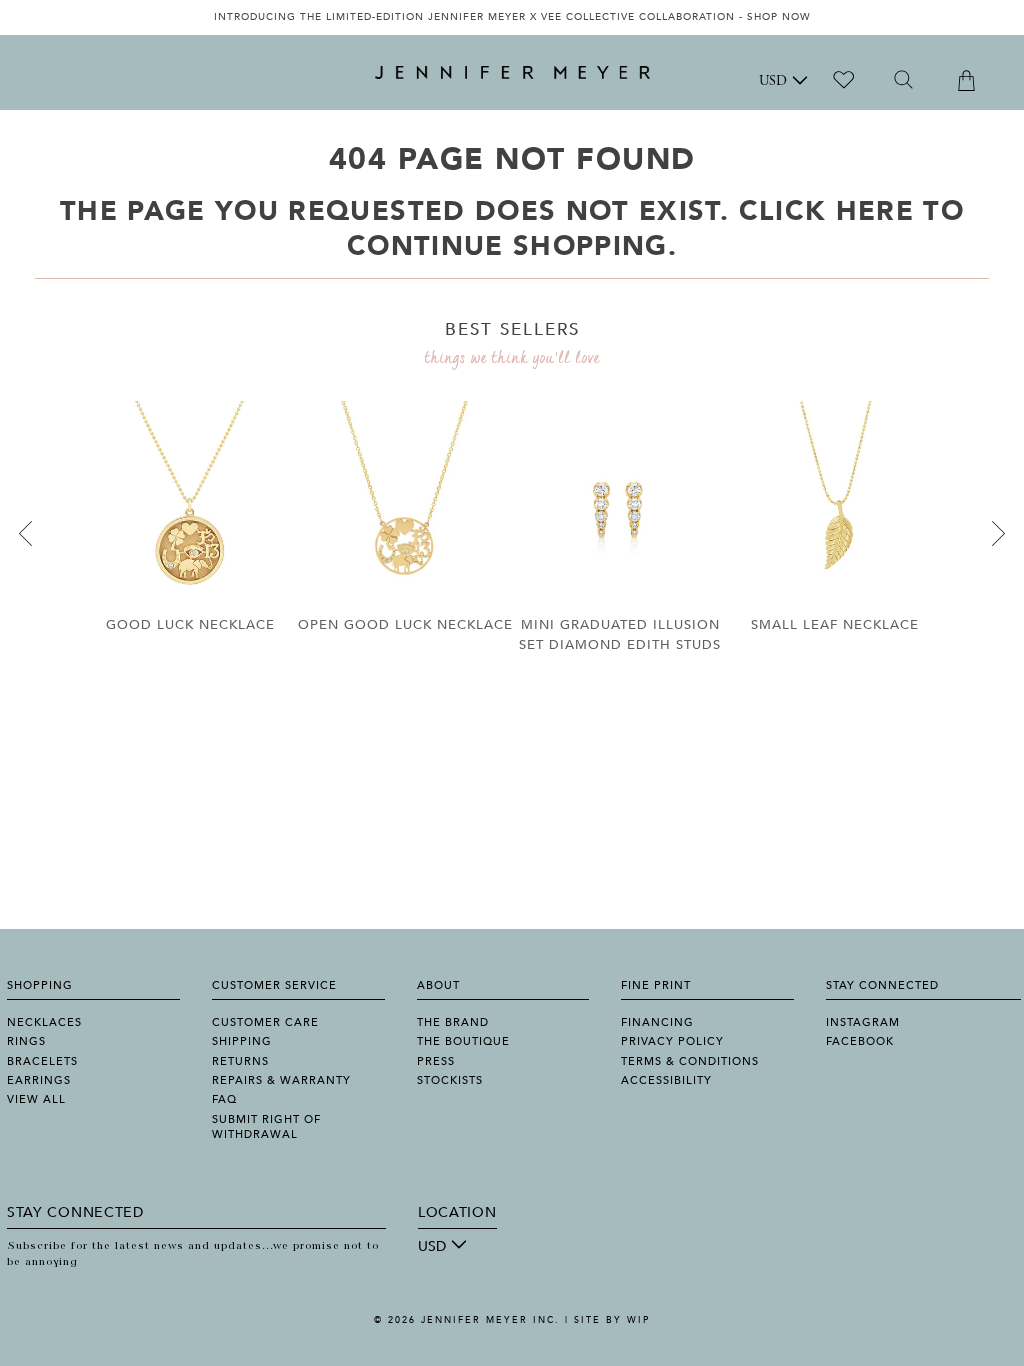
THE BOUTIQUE (463, 1041)
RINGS (26, 1041)
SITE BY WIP (612, 1320)
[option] (512, 17)
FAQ (224, 1099)
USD (773, 82)
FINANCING (657, 1022)
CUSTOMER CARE (265, 1022)
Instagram (863, 1022)
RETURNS (240, 1061)
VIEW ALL (36, 1099)
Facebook (860, 1041)
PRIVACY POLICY (672, 1041)
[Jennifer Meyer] (512, 73)
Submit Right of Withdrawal (266, 1127)
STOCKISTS (450, 1080)
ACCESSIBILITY (666, 1080)
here (875, 211)
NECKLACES (44, 1022)
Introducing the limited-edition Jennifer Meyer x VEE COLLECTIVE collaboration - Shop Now (512, 17)
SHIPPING (242, 1041)
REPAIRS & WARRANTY (281, 1080)
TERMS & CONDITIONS (690, 1061)
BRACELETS (42, 1061)
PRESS (436, 1061)
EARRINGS (39, 1080)
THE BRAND (453, 1022)
